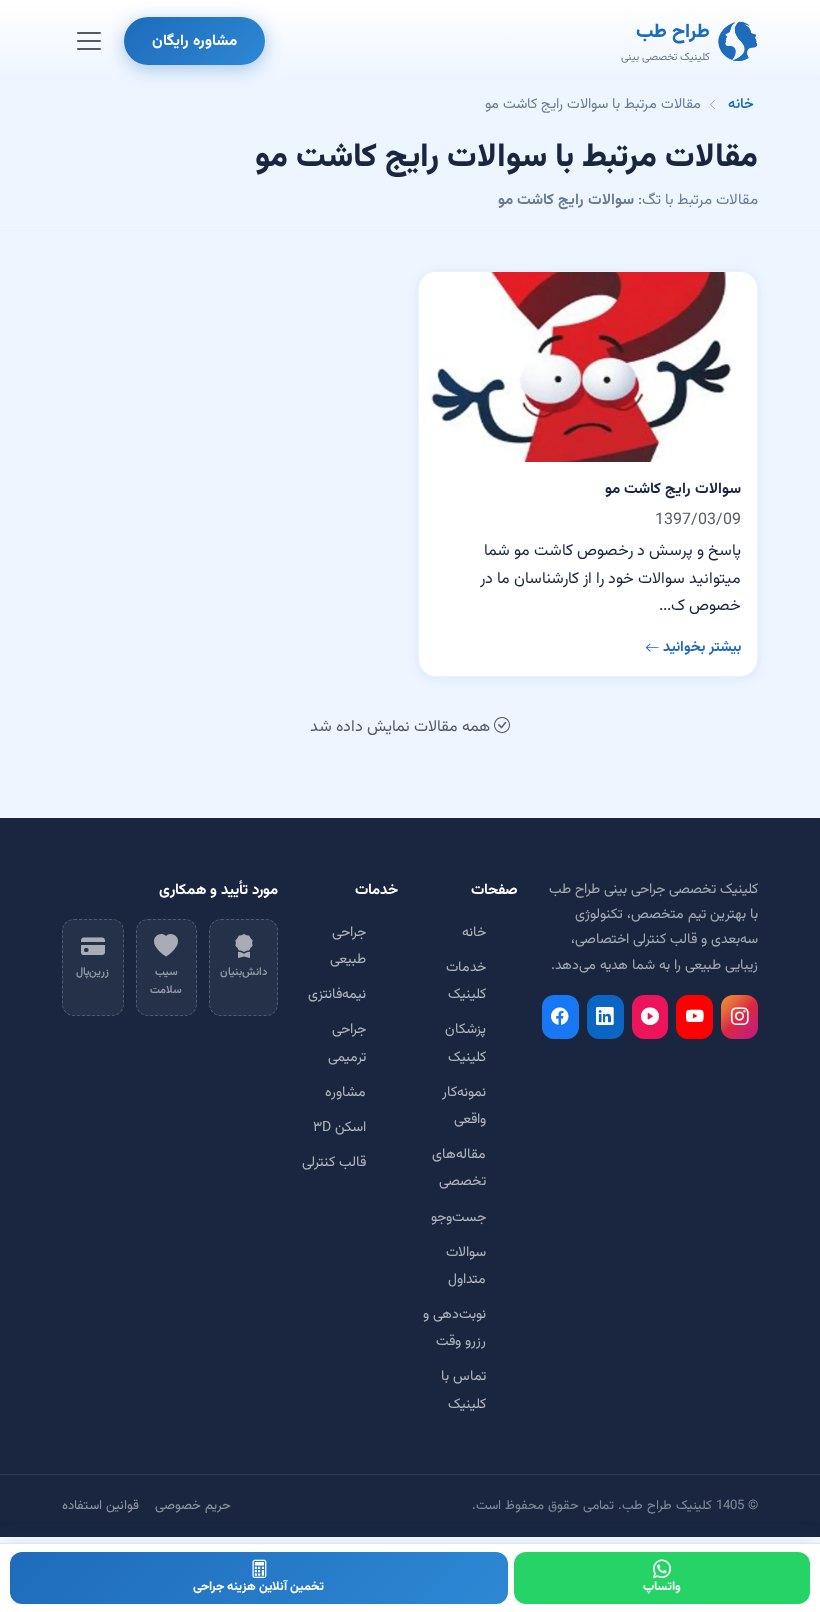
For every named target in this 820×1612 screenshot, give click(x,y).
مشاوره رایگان (194, 41)
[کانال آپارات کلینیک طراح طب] (650, 1017)
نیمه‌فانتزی (337, 995)
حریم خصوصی (193, 1506)
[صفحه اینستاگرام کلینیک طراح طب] (739, 1017)
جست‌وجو (458, 1218)
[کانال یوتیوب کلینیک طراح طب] (694, 1017)
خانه (741, 104)
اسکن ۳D (339, 1128)
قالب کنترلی (334, 1163)
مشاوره (345, 1093)
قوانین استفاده (100, 1506)
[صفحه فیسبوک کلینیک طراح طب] (560, 1017)
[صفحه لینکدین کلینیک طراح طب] (605, 1017)
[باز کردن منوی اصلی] (89, 41)
